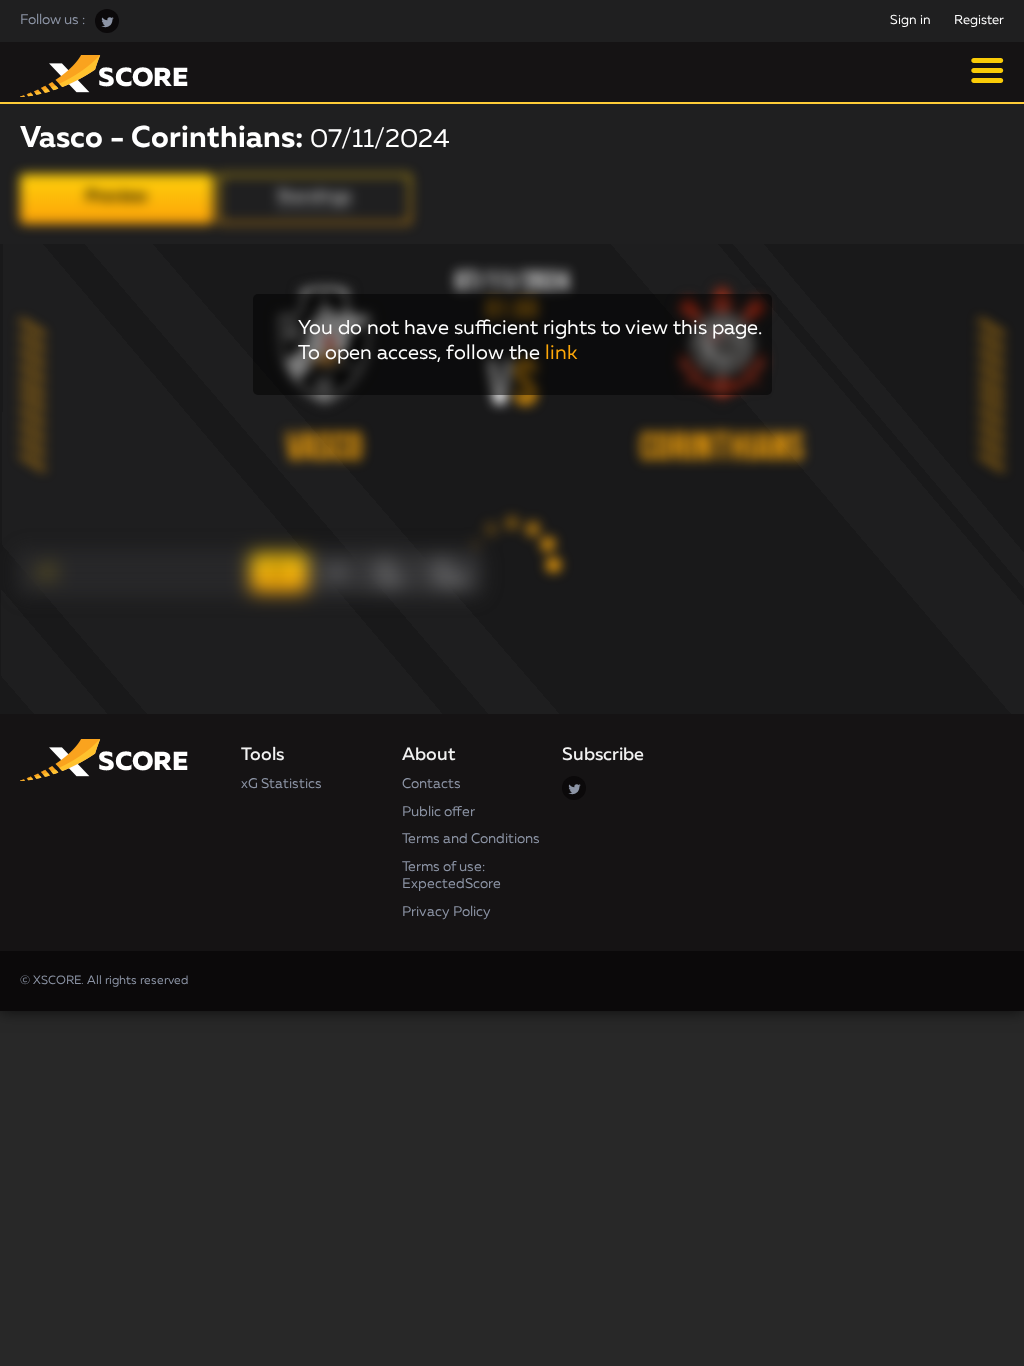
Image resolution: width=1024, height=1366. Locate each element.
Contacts (431, 784)
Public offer (438, 812)
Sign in (910, 20)
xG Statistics (281, 784)
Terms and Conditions (471, 839)
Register (979, 20)
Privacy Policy (446, 912)
